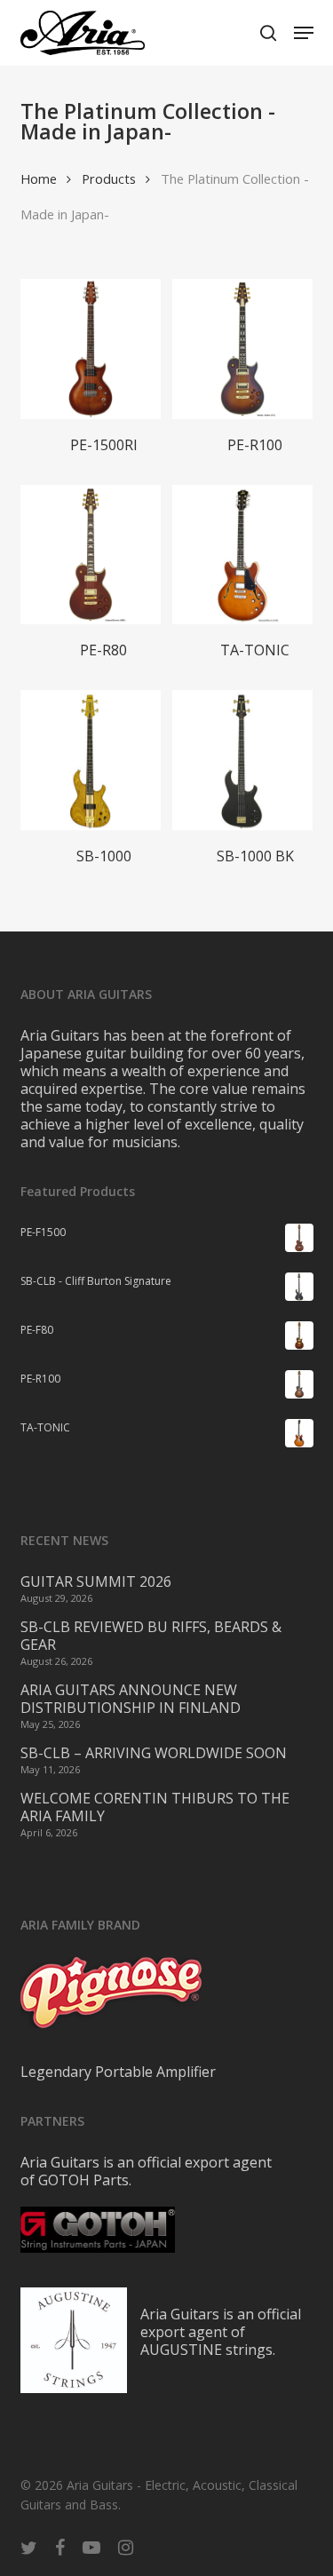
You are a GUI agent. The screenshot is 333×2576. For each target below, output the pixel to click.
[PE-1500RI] (91, 349)
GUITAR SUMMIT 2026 (96, 1581)
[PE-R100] (242, 349)
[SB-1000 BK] (242, 760)
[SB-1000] (91, 760)
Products (109, 178)
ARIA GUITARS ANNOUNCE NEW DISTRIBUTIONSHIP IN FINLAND (131, 1699)
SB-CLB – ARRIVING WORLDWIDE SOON (154, 1753)
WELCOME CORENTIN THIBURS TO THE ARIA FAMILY (155, 1807)
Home (39, 178)
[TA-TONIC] (242, 555)
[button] (304, 33)
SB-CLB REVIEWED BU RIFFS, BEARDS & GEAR (151, 1636)
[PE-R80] (91, 555)
